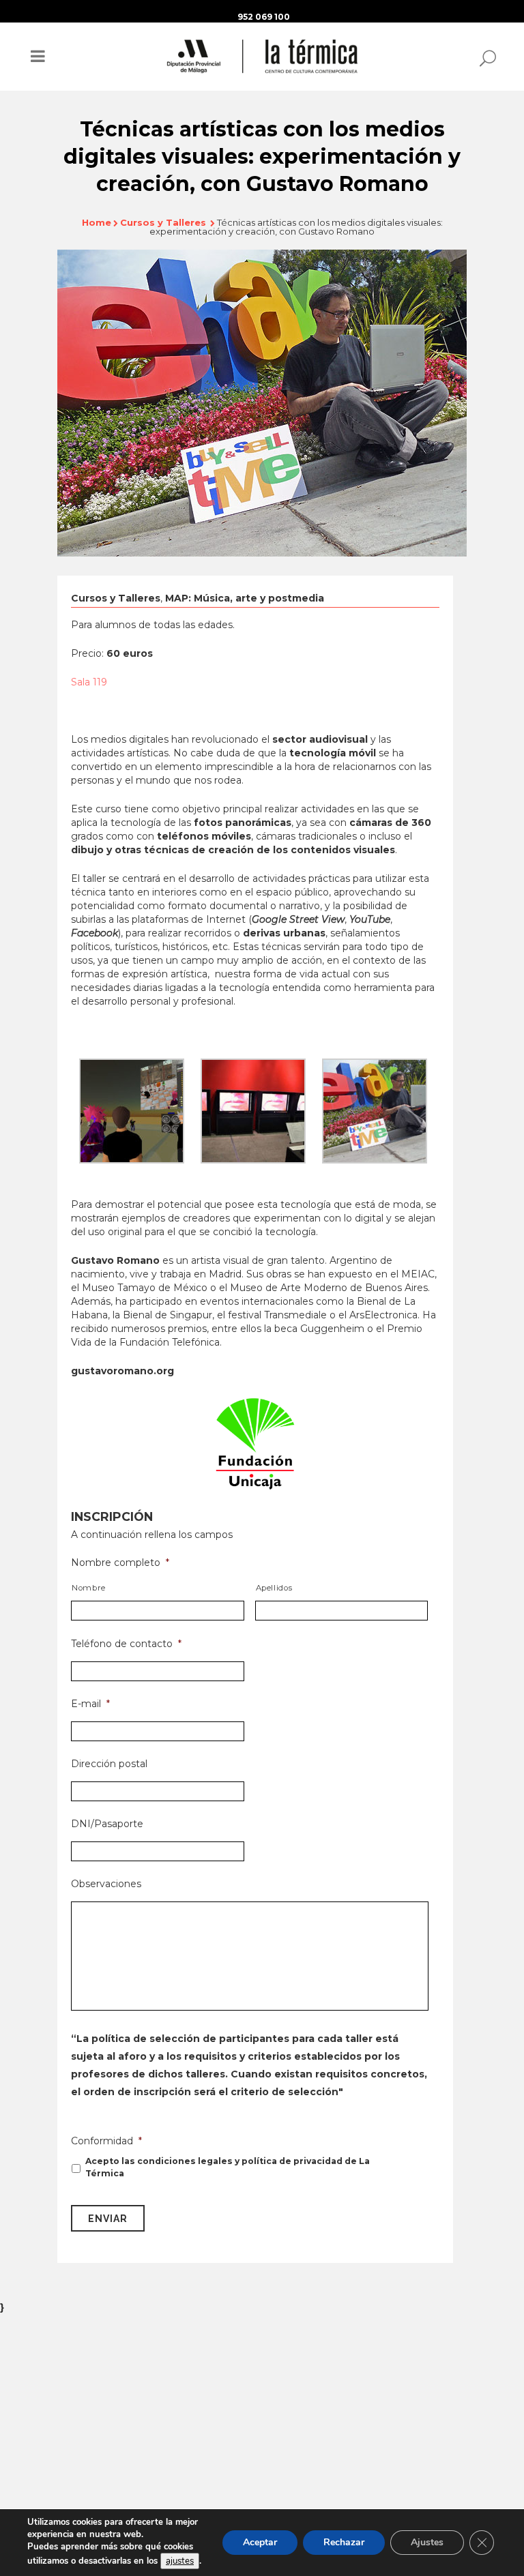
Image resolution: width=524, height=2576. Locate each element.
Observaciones (106, 1884)
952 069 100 (264, 17)
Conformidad (106, 2141)
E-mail (90, 1704)
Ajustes (427, 2542)
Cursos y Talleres (163, 222)
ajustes (180, 2561)
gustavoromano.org (122, 1371)
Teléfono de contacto (126, 1644)
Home (97, 222)
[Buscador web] (484, 57)
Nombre (89, 1588)
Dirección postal (109, 1764)
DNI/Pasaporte (107, 1824)
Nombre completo (120, 1563)
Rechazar (344, 2542)
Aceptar (260, 2542)
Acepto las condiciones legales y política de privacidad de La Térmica (228, 2167)
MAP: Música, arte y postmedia (245, 598)
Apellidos (274, 1588)
